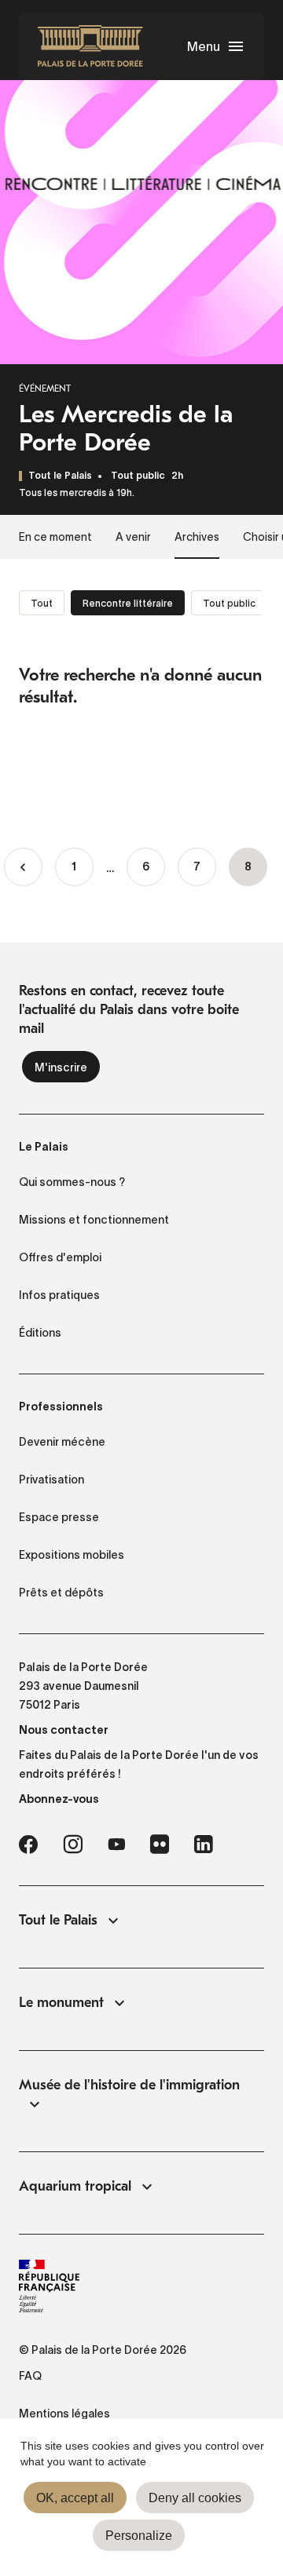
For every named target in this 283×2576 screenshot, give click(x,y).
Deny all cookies (195, 2498)
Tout (42, 603)
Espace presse (59, 1517)
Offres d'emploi (60, 1257)
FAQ (30, 2376)
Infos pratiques (59, 1295)
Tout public (138, 476)
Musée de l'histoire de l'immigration (129, 2085)
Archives (197, 537)
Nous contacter (64, 1730)
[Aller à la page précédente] (23, 867)
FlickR (160, 1844)
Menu (204, 46)
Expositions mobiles (72, 1555)
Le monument (61, 2003)
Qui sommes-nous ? (72, 1182)
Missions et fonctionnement (94, 1220)
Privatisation (51, 1480)
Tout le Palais (58, 1920)
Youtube (116, 1844)
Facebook (28, 1844)
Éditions (40, 1333)
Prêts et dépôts (61, 1593)
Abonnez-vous (59, 1799)
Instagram (73, 1844)
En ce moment (55, 537)
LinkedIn (204, 1844)
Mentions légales (64, 2414)
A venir (133, 537)
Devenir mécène (62, 1442)
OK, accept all (75, 2498)
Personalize (139, 2536)
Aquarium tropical (75, 2186)
